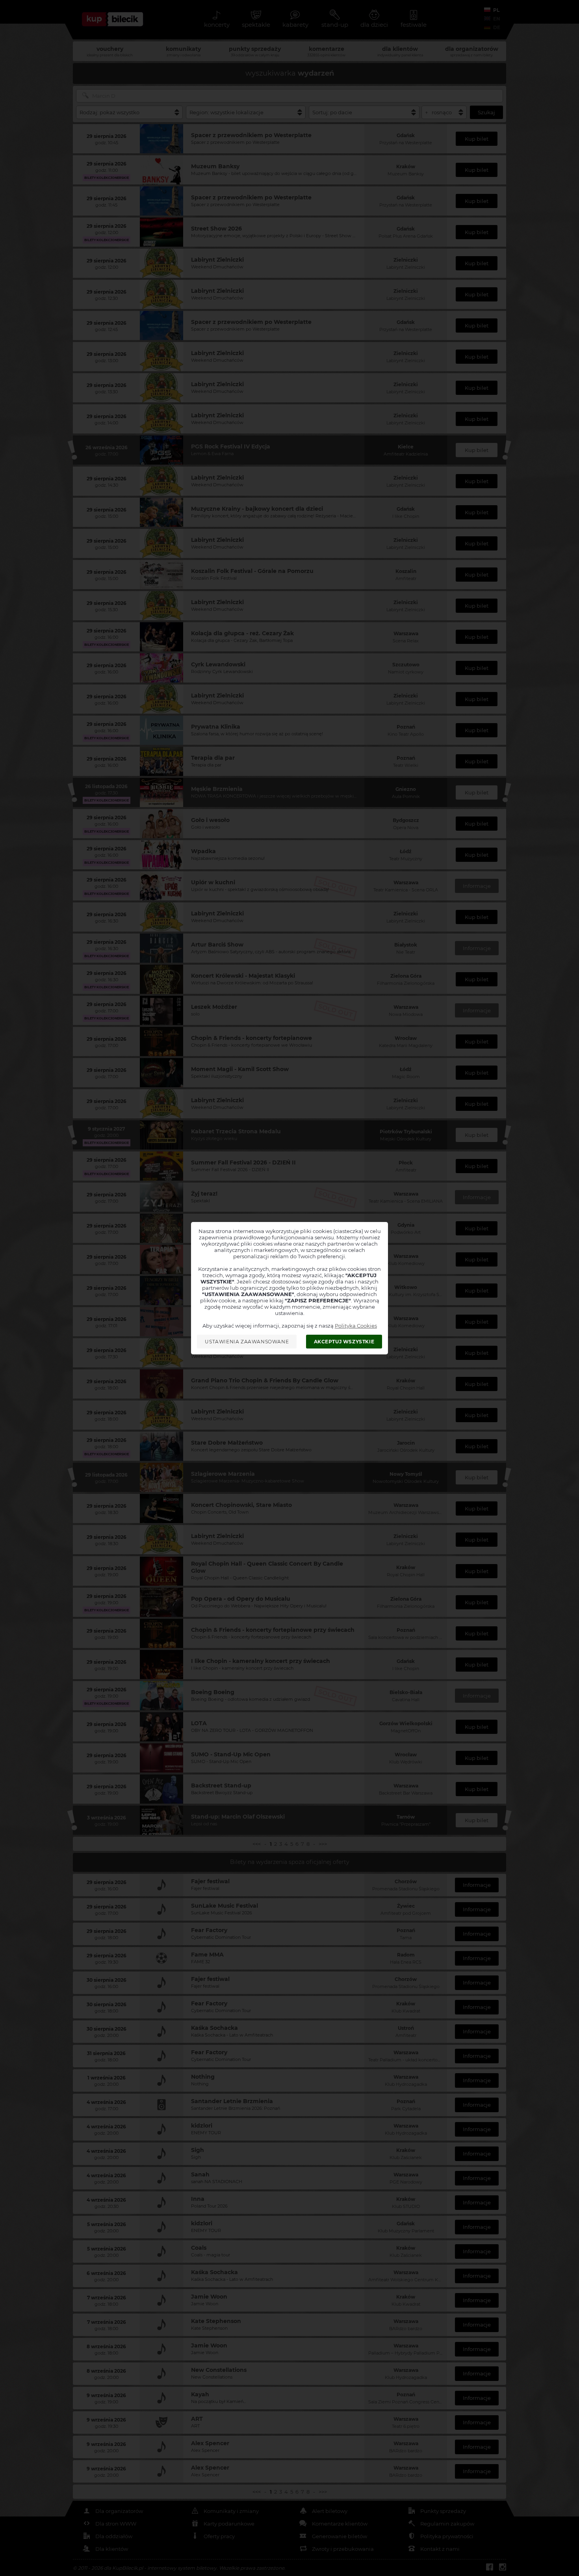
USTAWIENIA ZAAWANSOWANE (247, 1342)
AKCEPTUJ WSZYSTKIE (344, 1342)
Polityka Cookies (356, 1326)
